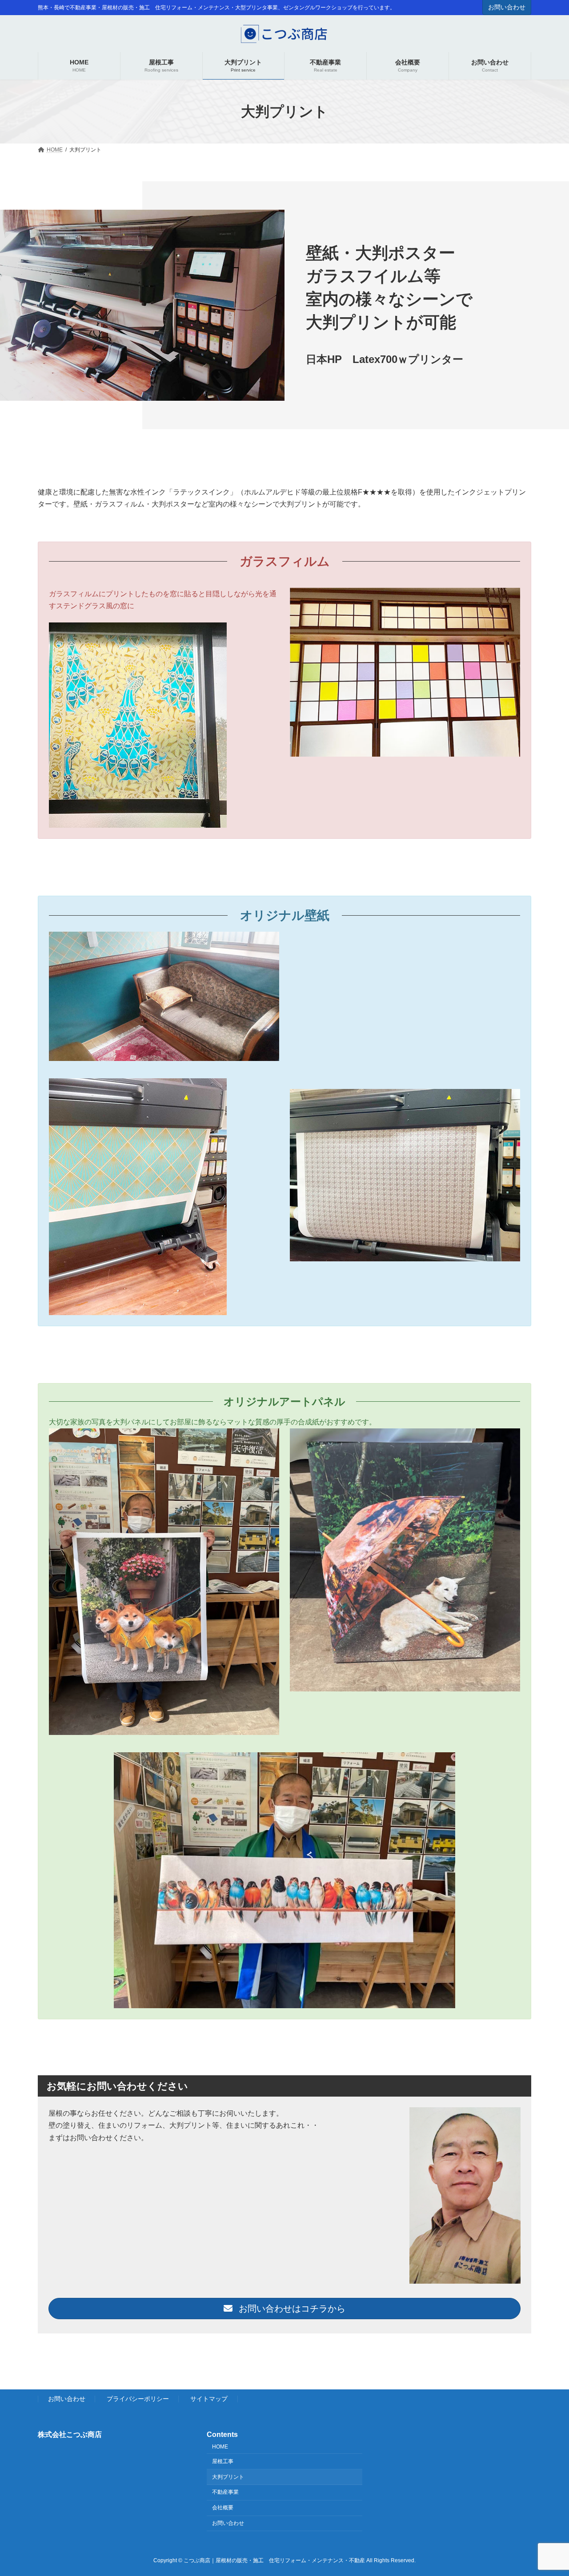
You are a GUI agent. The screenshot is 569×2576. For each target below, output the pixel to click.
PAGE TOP (547, 2490)
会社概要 (223, 2508)
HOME (220, 2447)
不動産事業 (225, 2492)
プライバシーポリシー (138, 2399)
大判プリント (228, 2477)
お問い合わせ (507, 7)
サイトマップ (209, 2399)
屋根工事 (223, 2461)
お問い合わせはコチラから (291, 2309)
